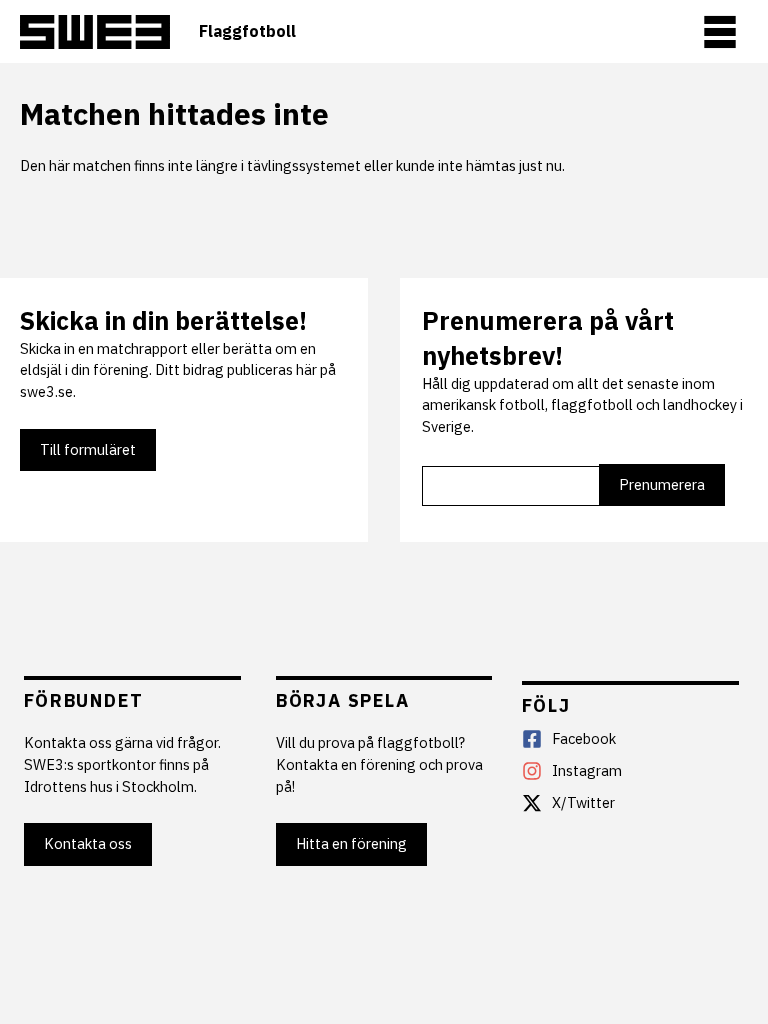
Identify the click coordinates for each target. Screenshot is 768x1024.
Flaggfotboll (247, 31)
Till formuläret (88, 449)
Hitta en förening (351, 843)
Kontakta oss (88, 843)
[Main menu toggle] (720, 32)
